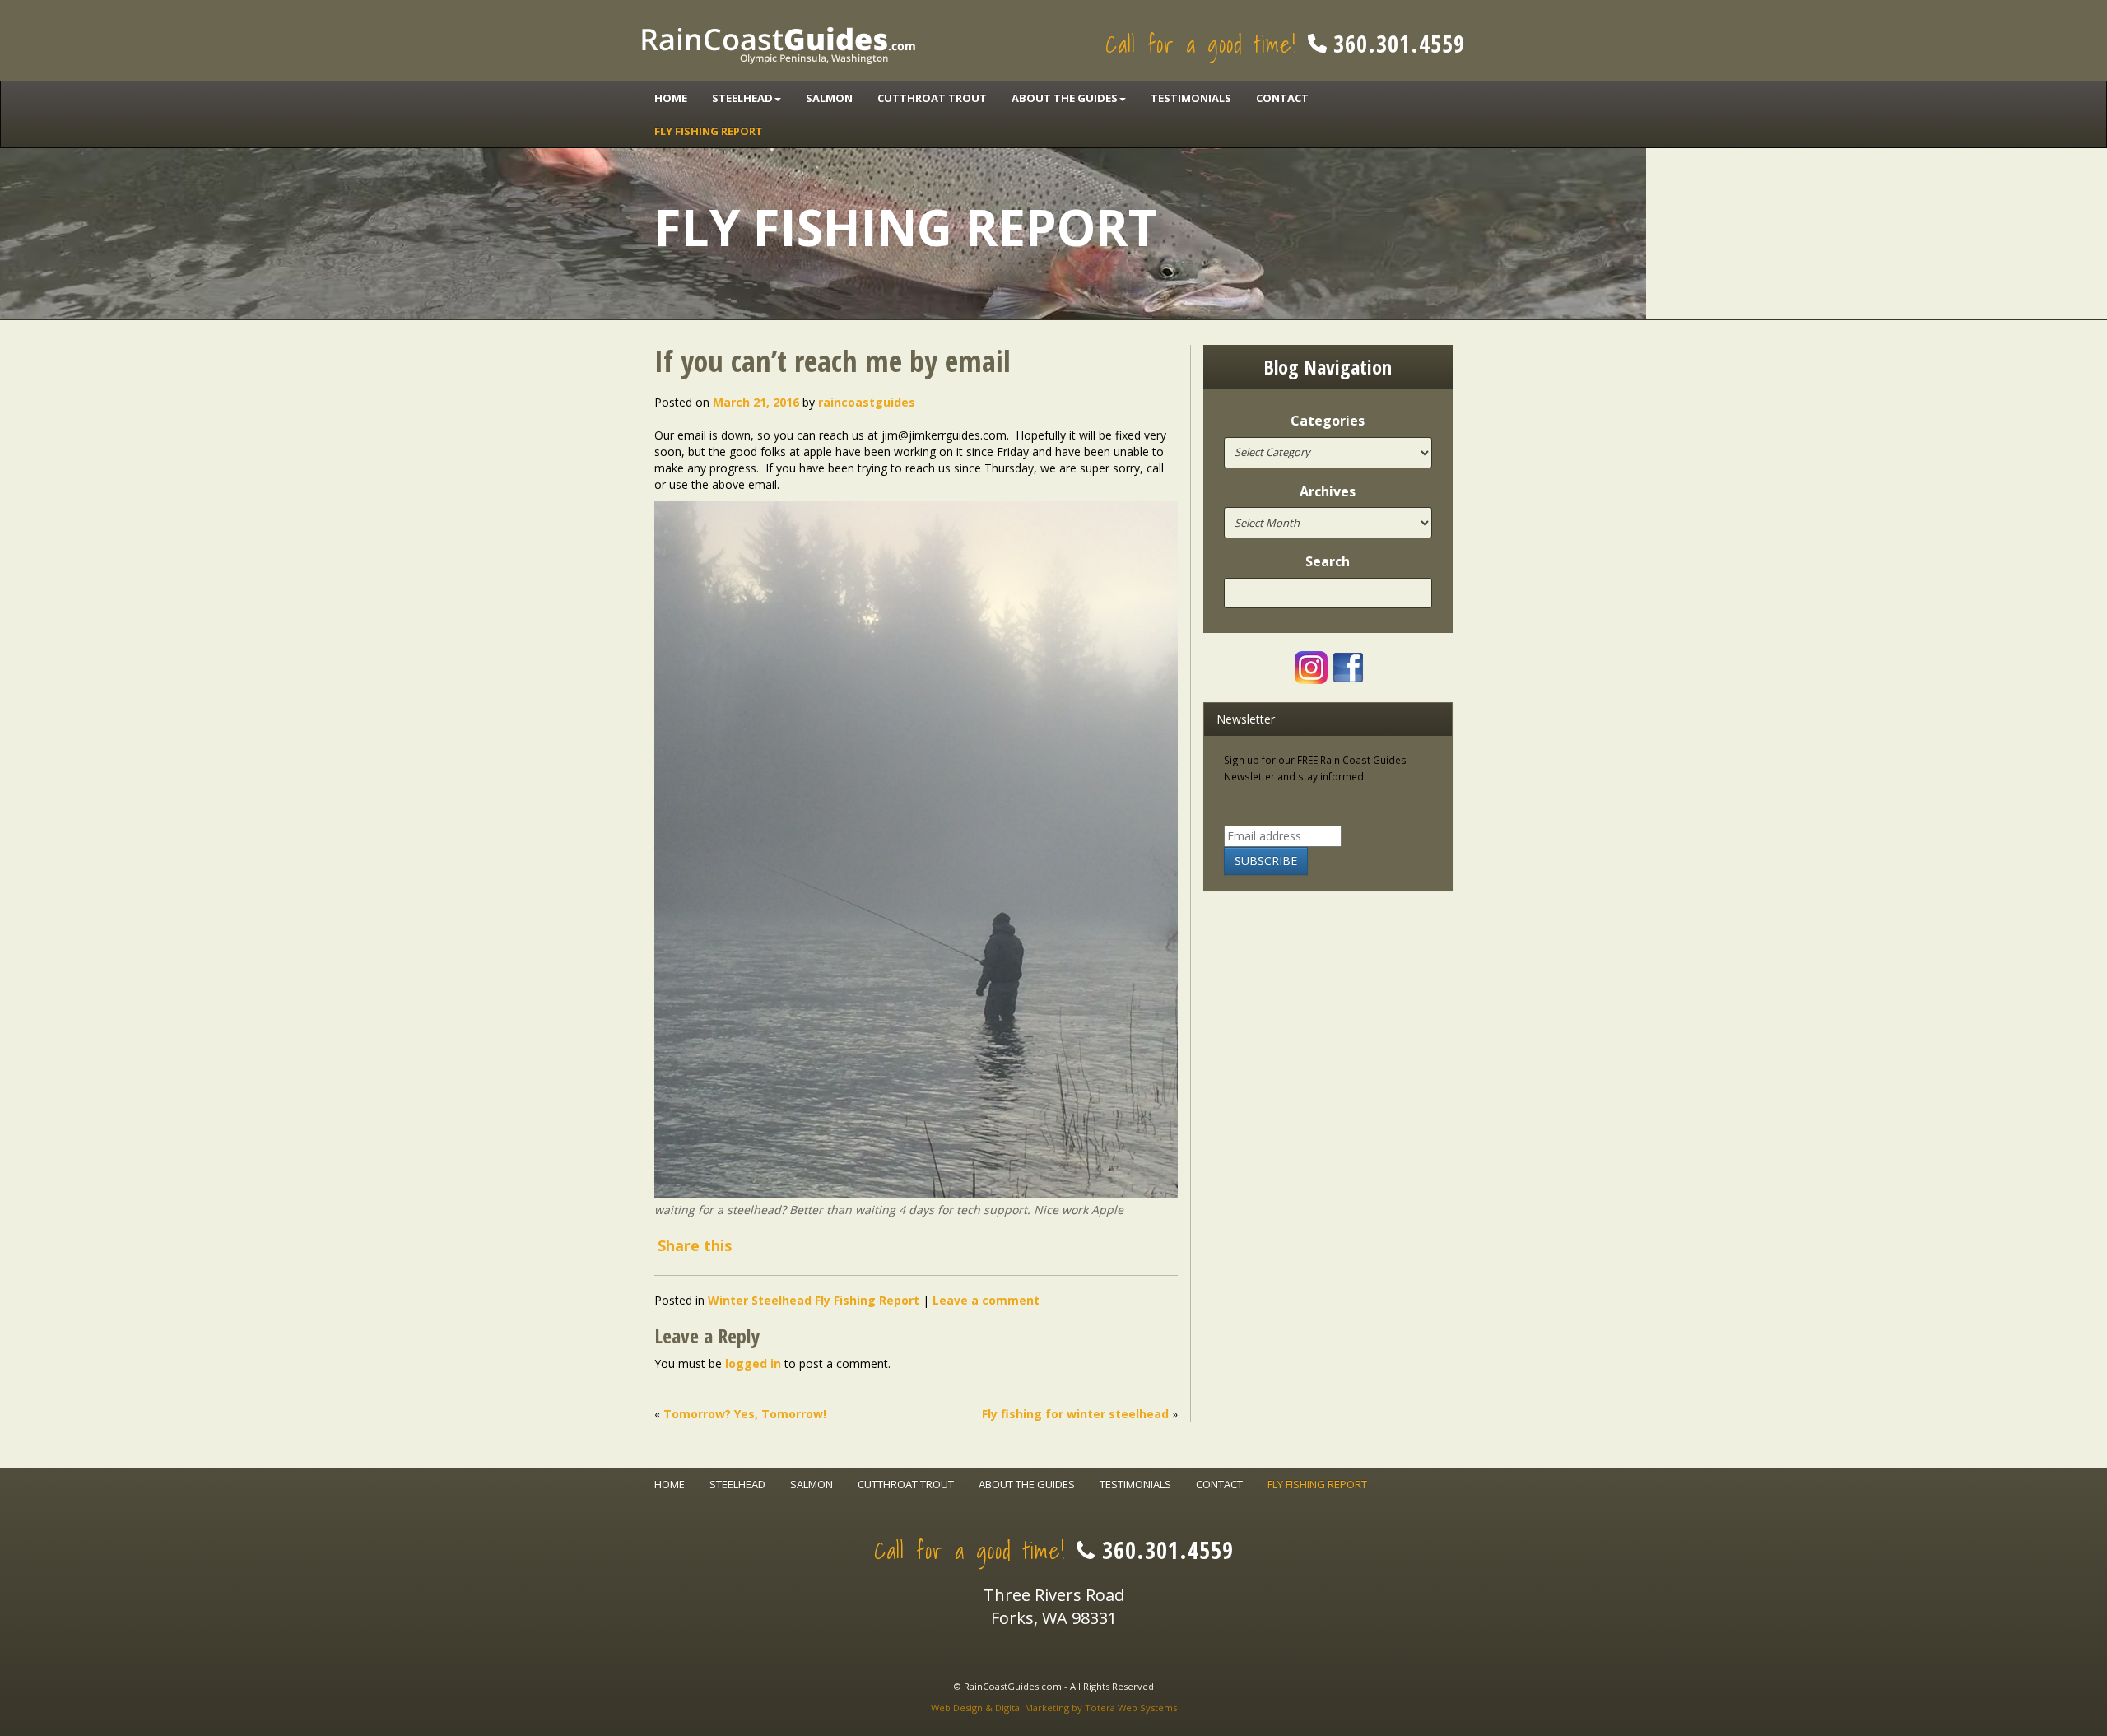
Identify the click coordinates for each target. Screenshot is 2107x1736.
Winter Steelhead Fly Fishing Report (814, 1300)
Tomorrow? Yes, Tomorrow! (745, 1414)
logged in (753, 1364)
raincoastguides (867, 402)
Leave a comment (986, 1300)
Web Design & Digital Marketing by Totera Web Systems (1054, 1708)
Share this (695, 1245)
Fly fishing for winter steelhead (1075, 1414)
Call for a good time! (1285, 44)
